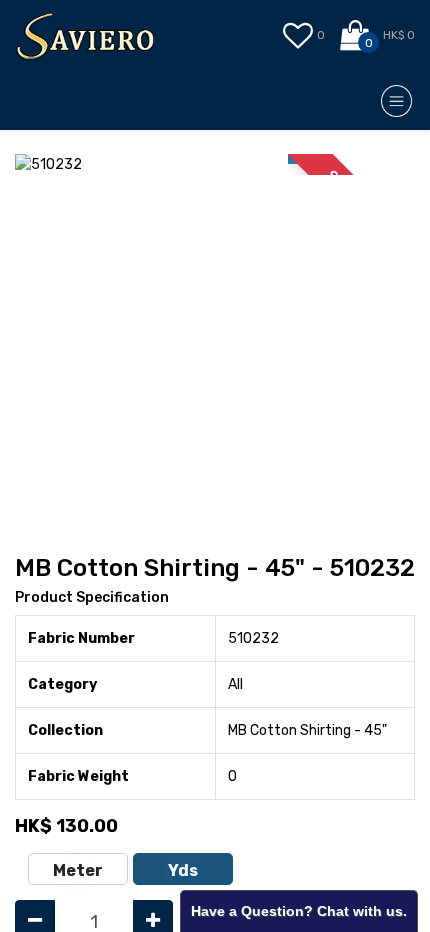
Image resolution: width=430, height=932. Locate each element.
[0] (356, 36)
